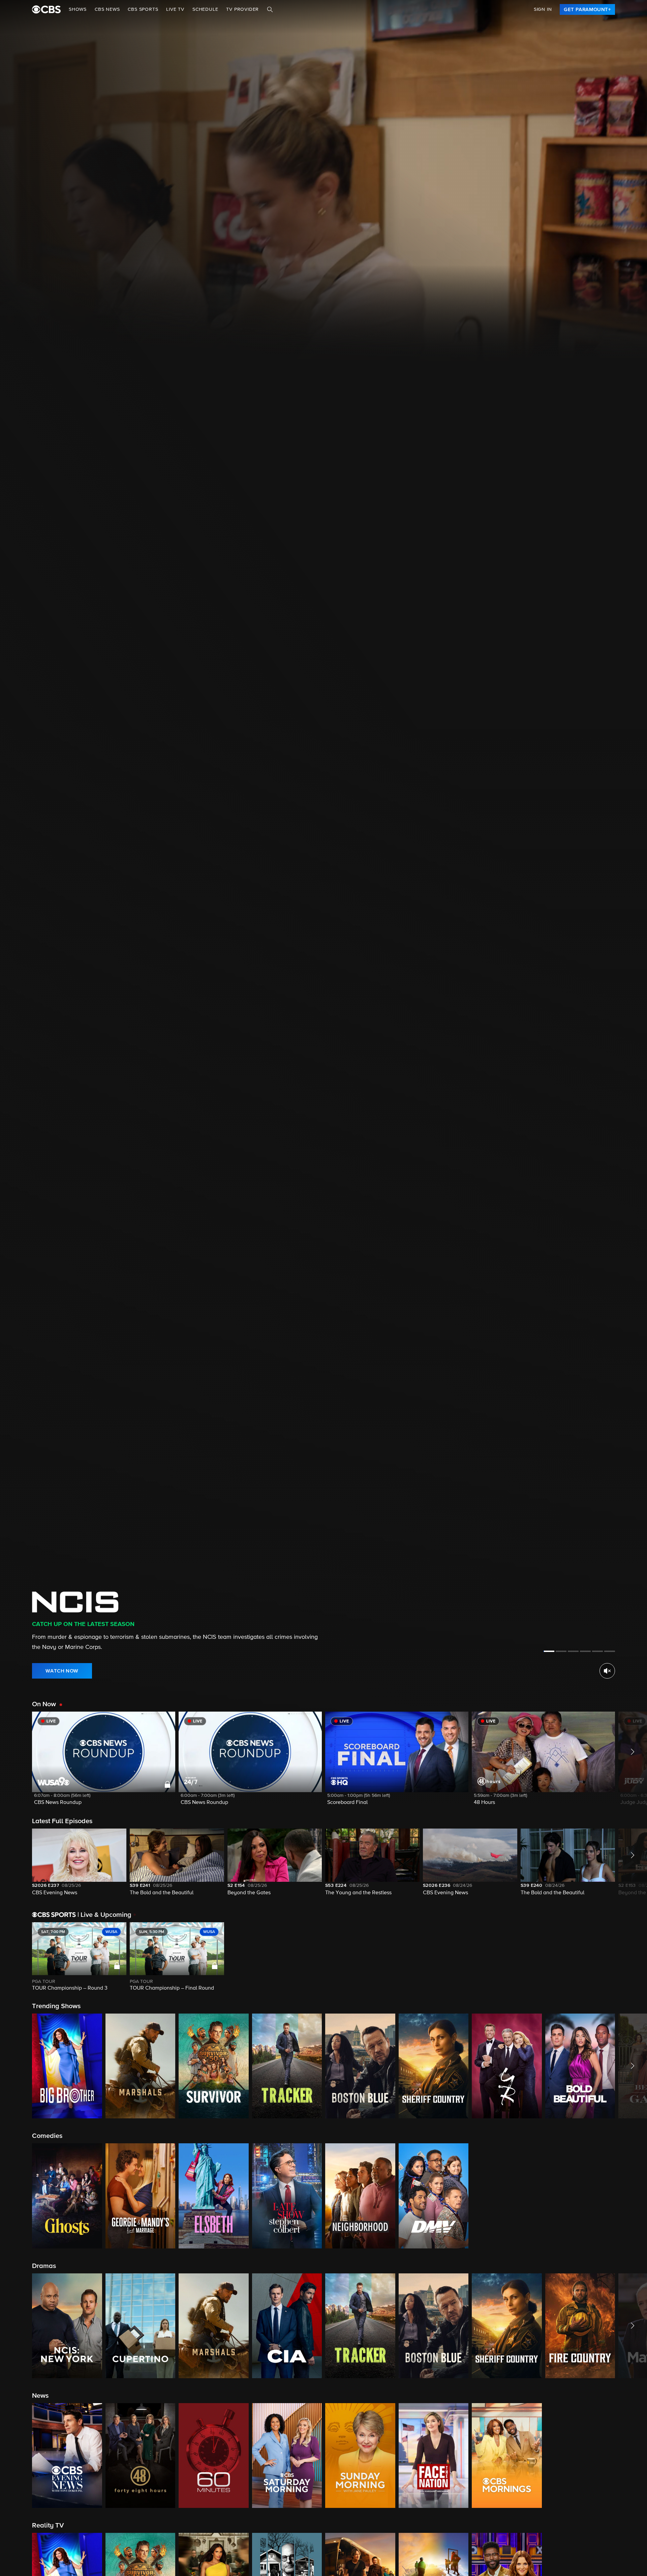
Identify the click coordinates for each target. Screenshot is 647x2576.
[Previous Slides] (16, 1957)
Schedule (205, 9)
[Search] (270, 9)
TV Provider (242, 9)
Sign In (543, 9)
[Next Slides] (631, 1957)
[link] (587, 9)
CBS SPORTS (143, 9)
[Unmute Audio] (607, 1671)
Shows (78, 9)
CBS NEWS (107, 9)
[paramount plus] (46, 9)
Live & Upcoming (104, 1915)
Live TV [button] (175, 9)
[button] (104, 1763)
